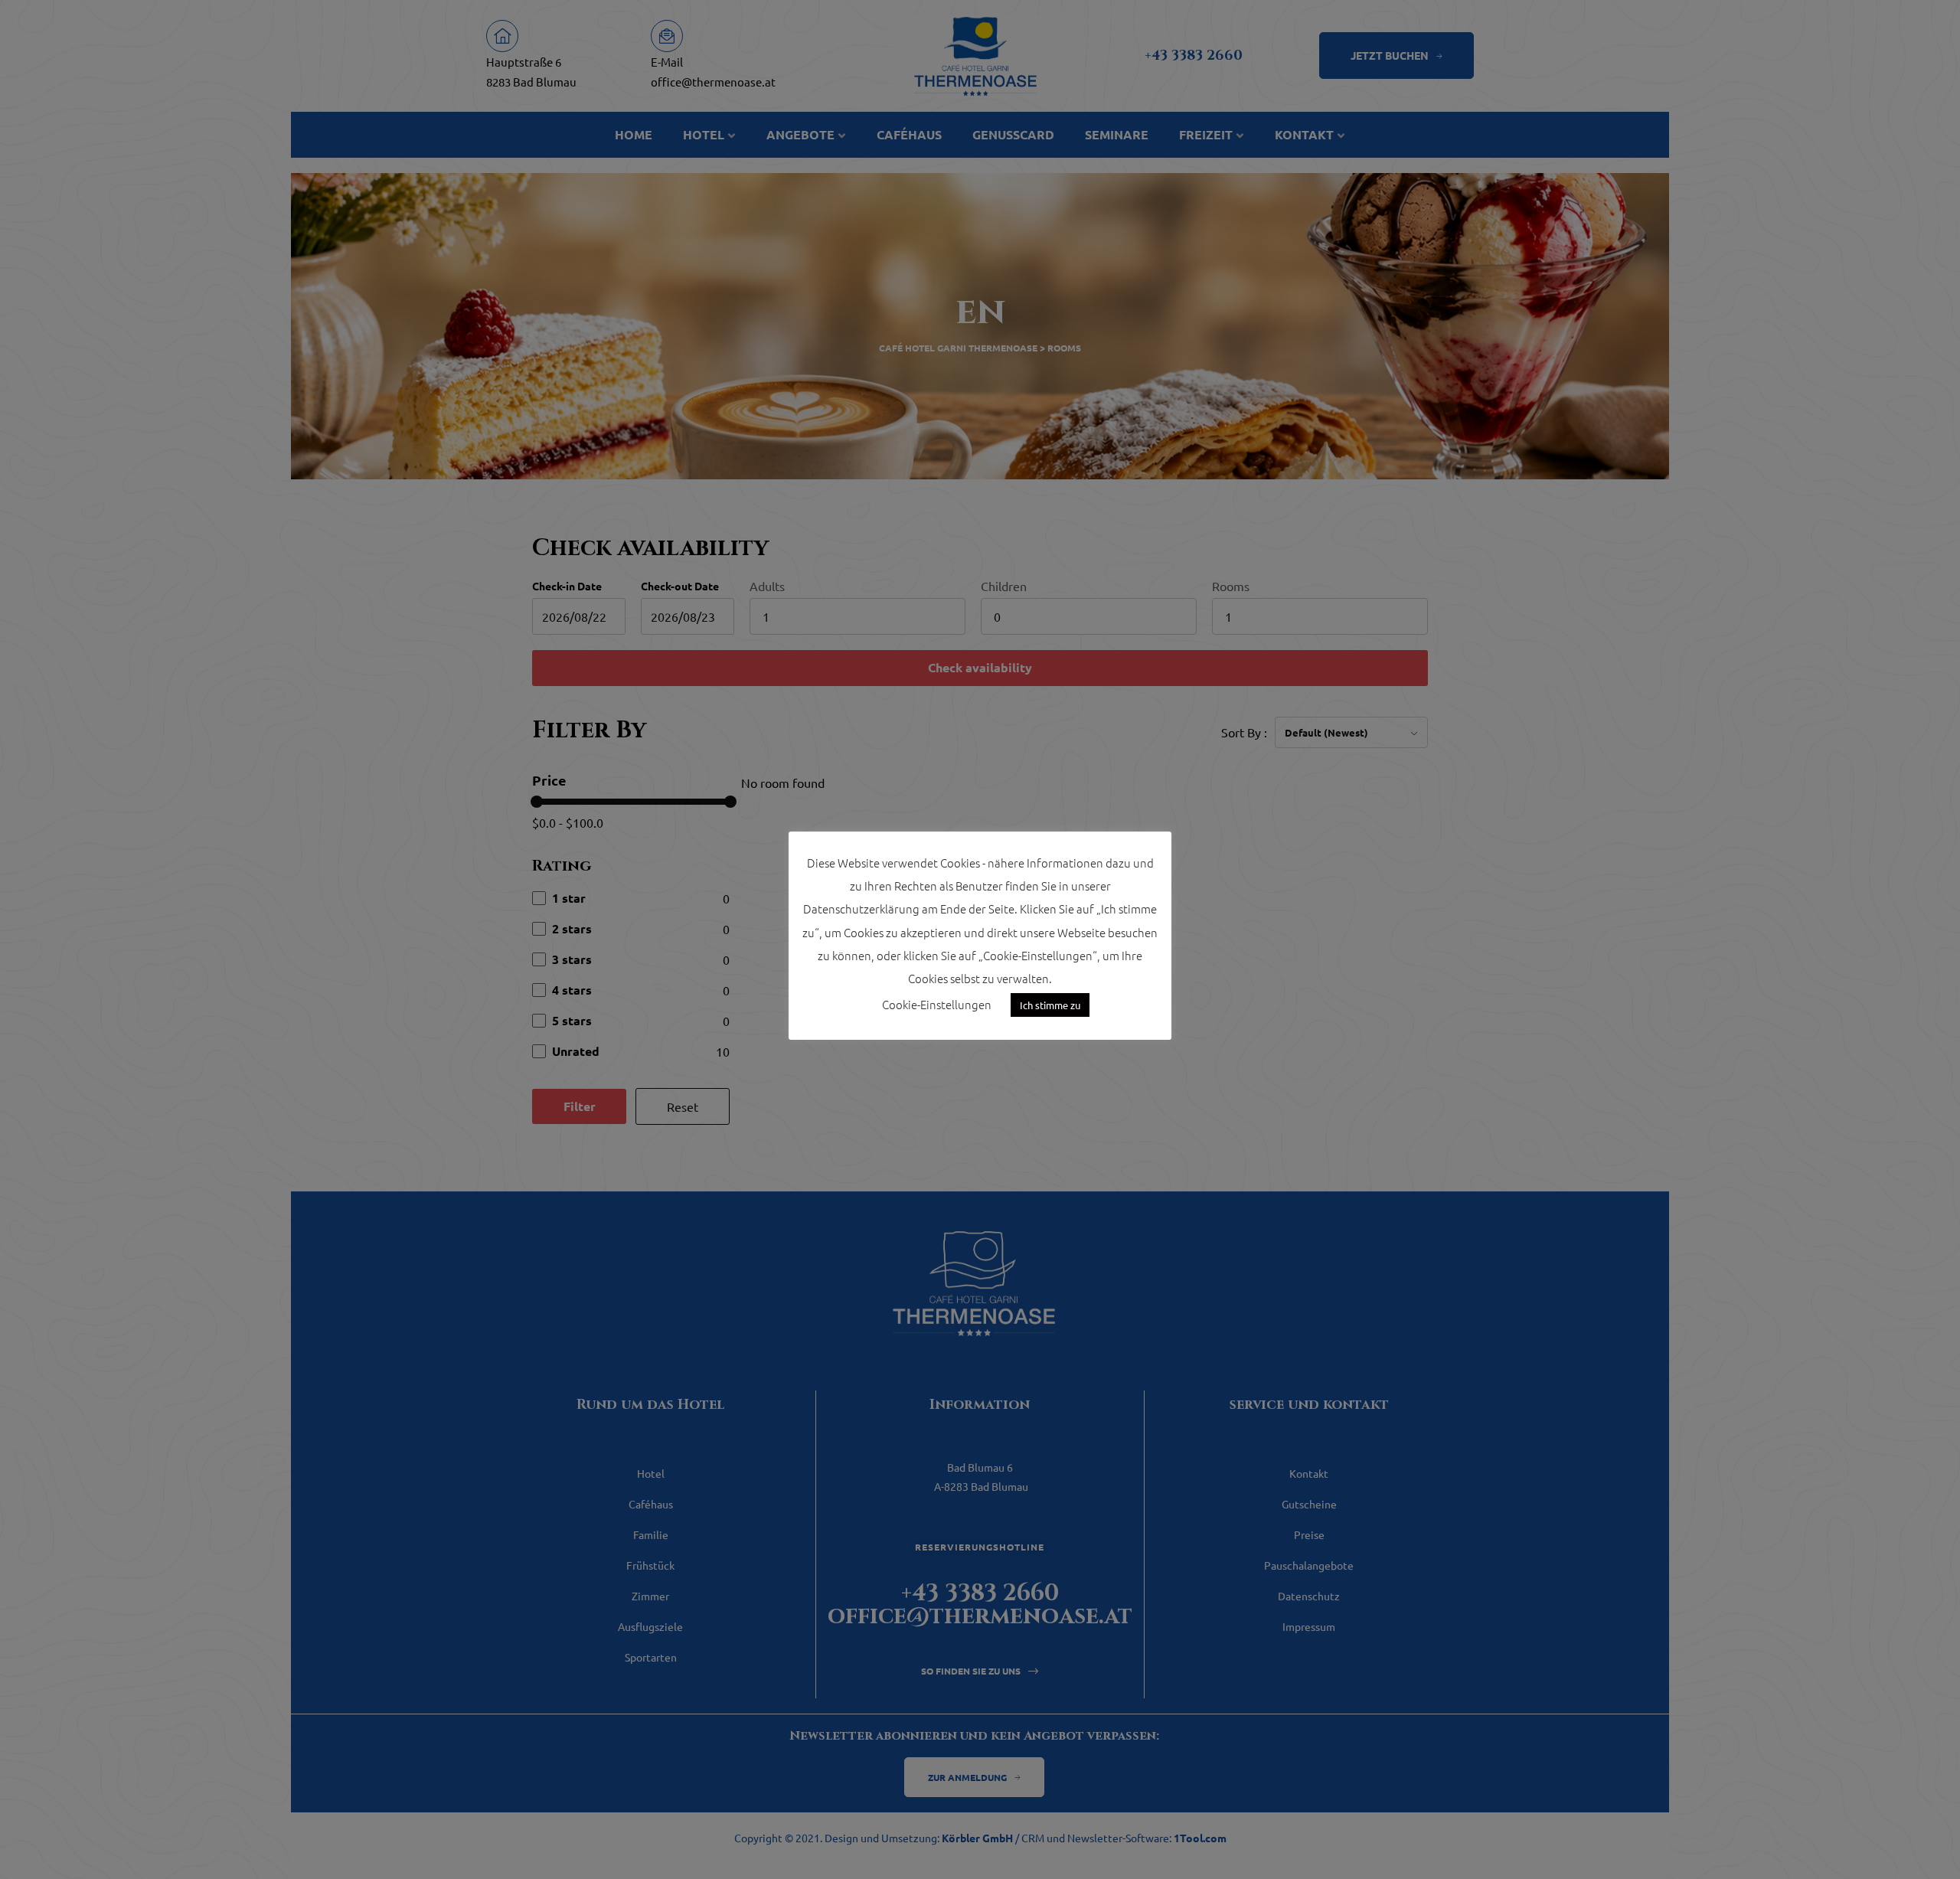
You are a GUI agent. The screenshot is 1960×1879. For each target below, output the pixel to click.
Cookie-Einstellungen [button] (937, 1004)
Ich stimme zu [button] (1050, 1005)
